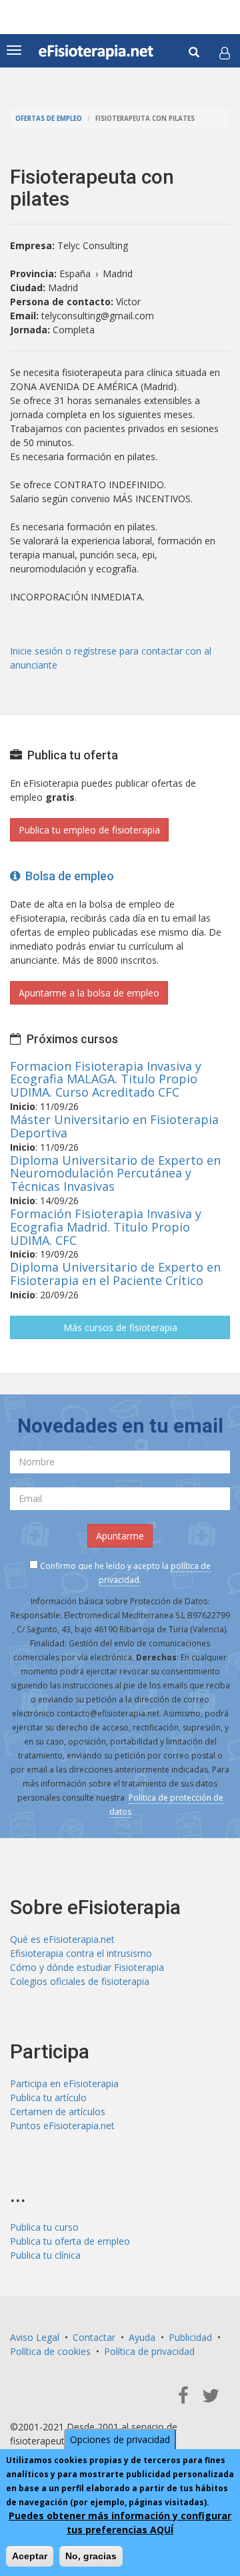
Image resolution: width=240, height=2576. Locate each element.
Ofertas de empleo (49, 119)
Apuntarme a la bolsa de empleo (89, 993)
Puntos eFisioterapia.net (62, 2126)
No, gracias (91, 2556)
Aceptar (30, 2556)
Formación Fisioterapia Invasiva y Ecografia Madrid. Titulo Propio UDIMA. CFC (106, 1227)
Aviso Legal (35, 2337)
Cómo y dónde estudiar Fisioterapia (87, 1967)
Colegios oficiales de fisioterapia (80, 1981)
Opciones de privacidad (120, 2439)
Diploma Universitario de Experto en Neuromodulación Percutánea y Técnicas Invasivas (115, 1173)
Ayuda (142, 2337)
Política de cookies (50, 2351)
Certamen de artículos (58, 2111)
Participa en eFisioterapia (64, 2083)
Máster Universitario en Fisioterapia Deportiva (114, 1126)
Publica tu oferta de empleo (70, 2241)
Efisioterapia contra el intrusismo (81, 1953)
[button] (225, 53)
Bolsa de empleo (67, 876)
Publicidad (190, 2337)
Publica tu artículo (48, 2097)
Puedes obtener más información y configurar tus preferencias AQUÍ (120, 2523)
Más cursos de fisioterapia (120, 1327)
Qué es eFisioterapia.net (62, 1939)
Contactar (94, 2337)
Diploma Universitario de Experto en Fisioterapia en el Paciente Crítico (115, 1274)
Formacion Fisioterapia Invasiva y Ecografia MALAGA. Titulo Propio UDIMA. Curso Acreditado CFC (106, 1079)
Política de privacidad (149, 2351)
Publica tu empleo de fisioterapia (89, 830)
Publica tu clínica (45, 2255)
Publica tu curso (44, 2227)
